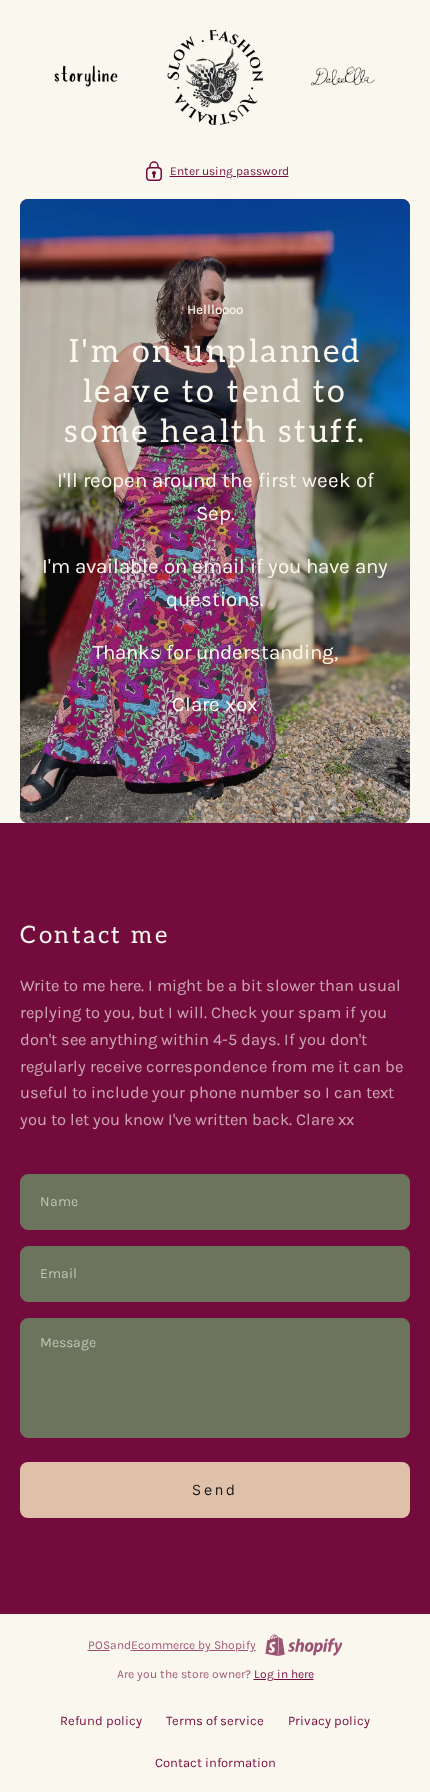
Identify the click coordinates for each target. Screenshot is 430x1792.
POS (99, 1645)
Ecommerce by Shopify (193, 1645)
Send (215, 1489)
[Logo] (215, 79)
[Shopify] (304, 1645)
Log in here (284, 1674)
